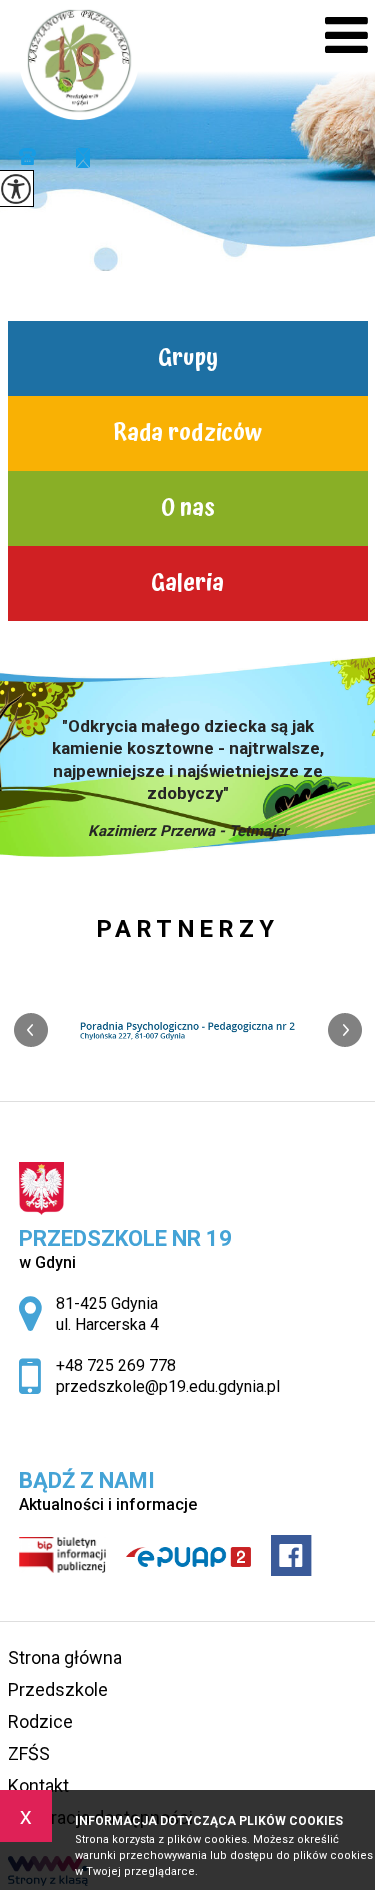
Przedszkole (58, 1689)
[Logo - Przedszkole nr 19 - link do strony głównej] (79, 60)
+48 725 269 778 (35, 158)
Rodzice (40, 1721)
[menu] (346, 35)
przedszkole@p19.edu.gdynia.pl (73, 158)
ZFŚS (29, 1753)
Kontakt (38, 1785)
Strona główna (65, 1657)
